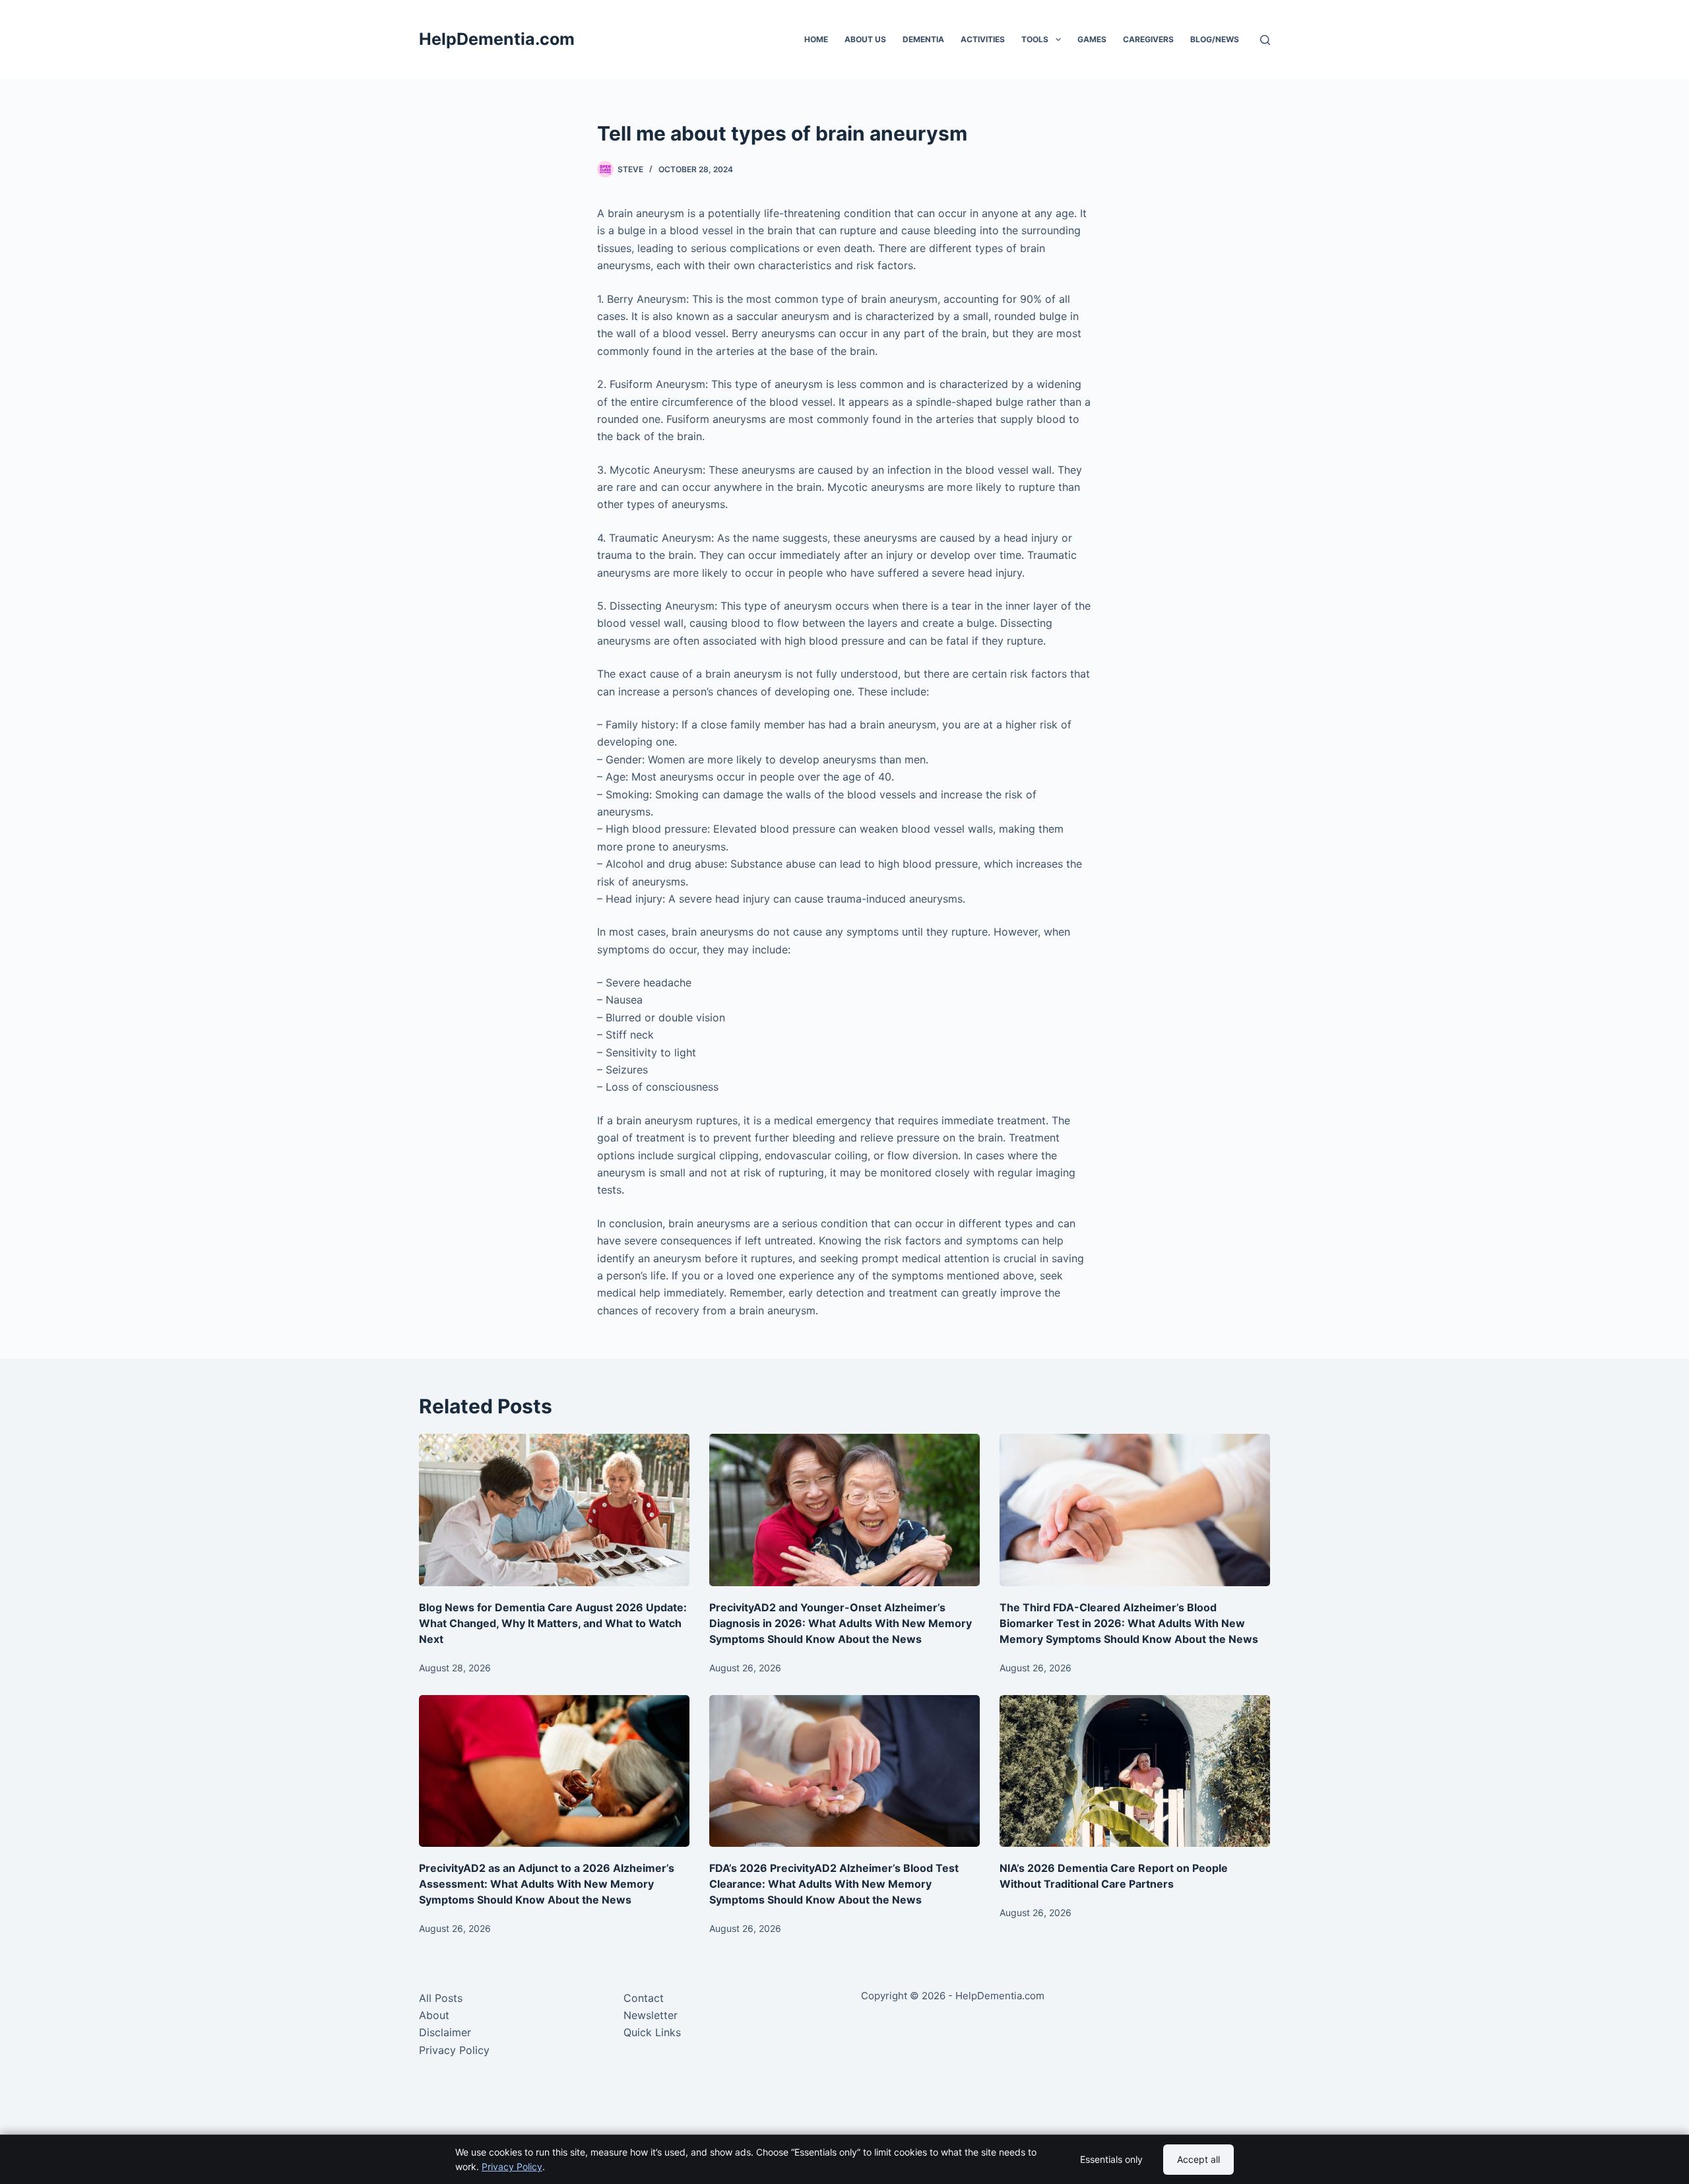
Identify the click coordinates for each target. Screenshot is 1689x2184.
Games (1092, 39)
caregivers (1148, 39)
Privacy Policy (454, 2050)
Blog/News (1215, 39)
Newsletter (651, 2015)
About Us (865, 39)
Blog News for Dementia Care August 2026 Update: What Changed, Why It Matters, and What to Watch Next (553, 1623)
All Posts (441, 1998)
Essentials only (1111, 2159)
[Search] (1265, 40)
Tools (1035, 39)
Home (816, 39)
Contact (644, 1998)
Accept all (1198, 2159)
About (434, 2015)
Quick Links (652, 2032)
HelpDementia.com (497, 39)
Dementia (923, 39)
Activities (983, 39)
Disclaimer (445, 2032)
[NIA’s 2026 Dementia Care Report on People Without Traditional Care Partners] (1135, 1771)
